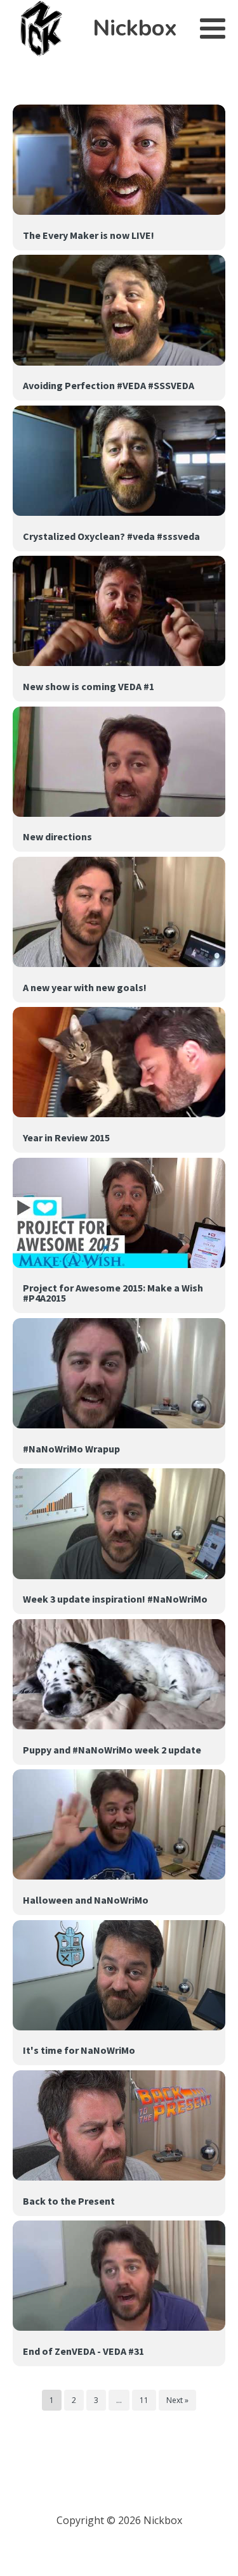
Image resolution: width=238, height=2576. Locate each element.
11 (144, 2400)
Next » (177, 2400)
